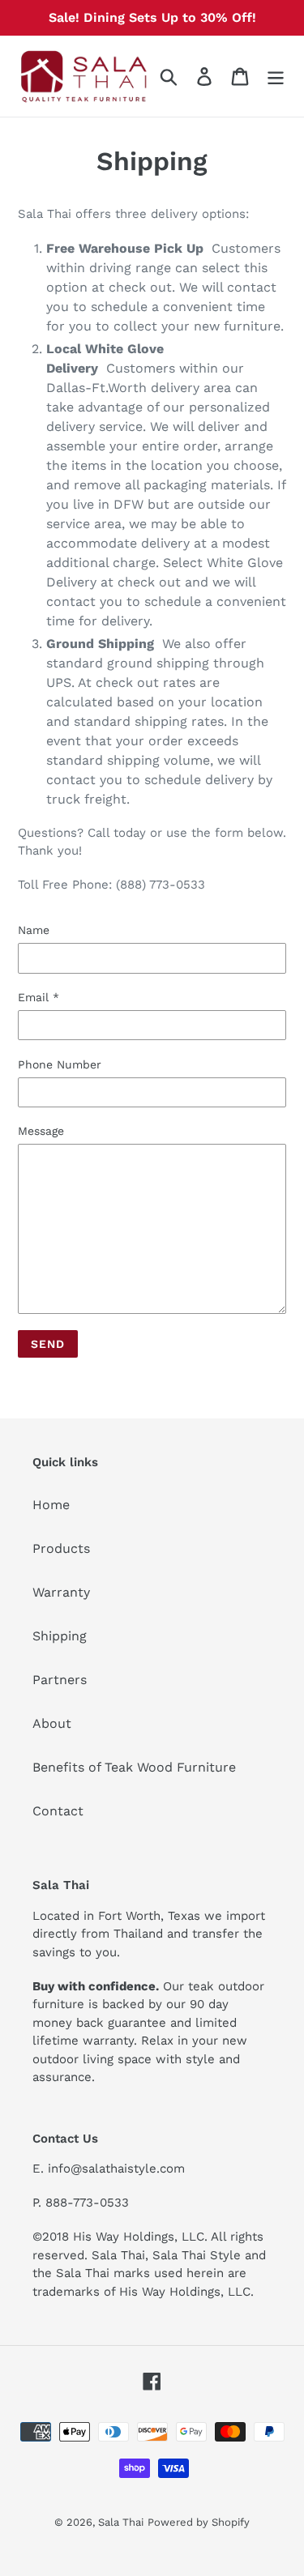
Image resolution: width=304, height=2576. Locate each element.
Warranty (61, 1592)
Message (41, 1131)
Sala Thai (121, 2522)
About (52, 1723)
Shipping (60, 1636)
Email (39, 997)
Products (61, 1548)
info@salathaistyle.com (116, 2169)
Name (34, 930)
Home (51, 1505)
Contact (58, 1811)
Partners (60, 1680)
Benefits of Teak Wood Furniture (134, 1767)
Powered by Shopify (199, 2522)
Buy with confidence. (96, 1986)
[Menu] (276, 77)
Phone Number (60, 1064)
